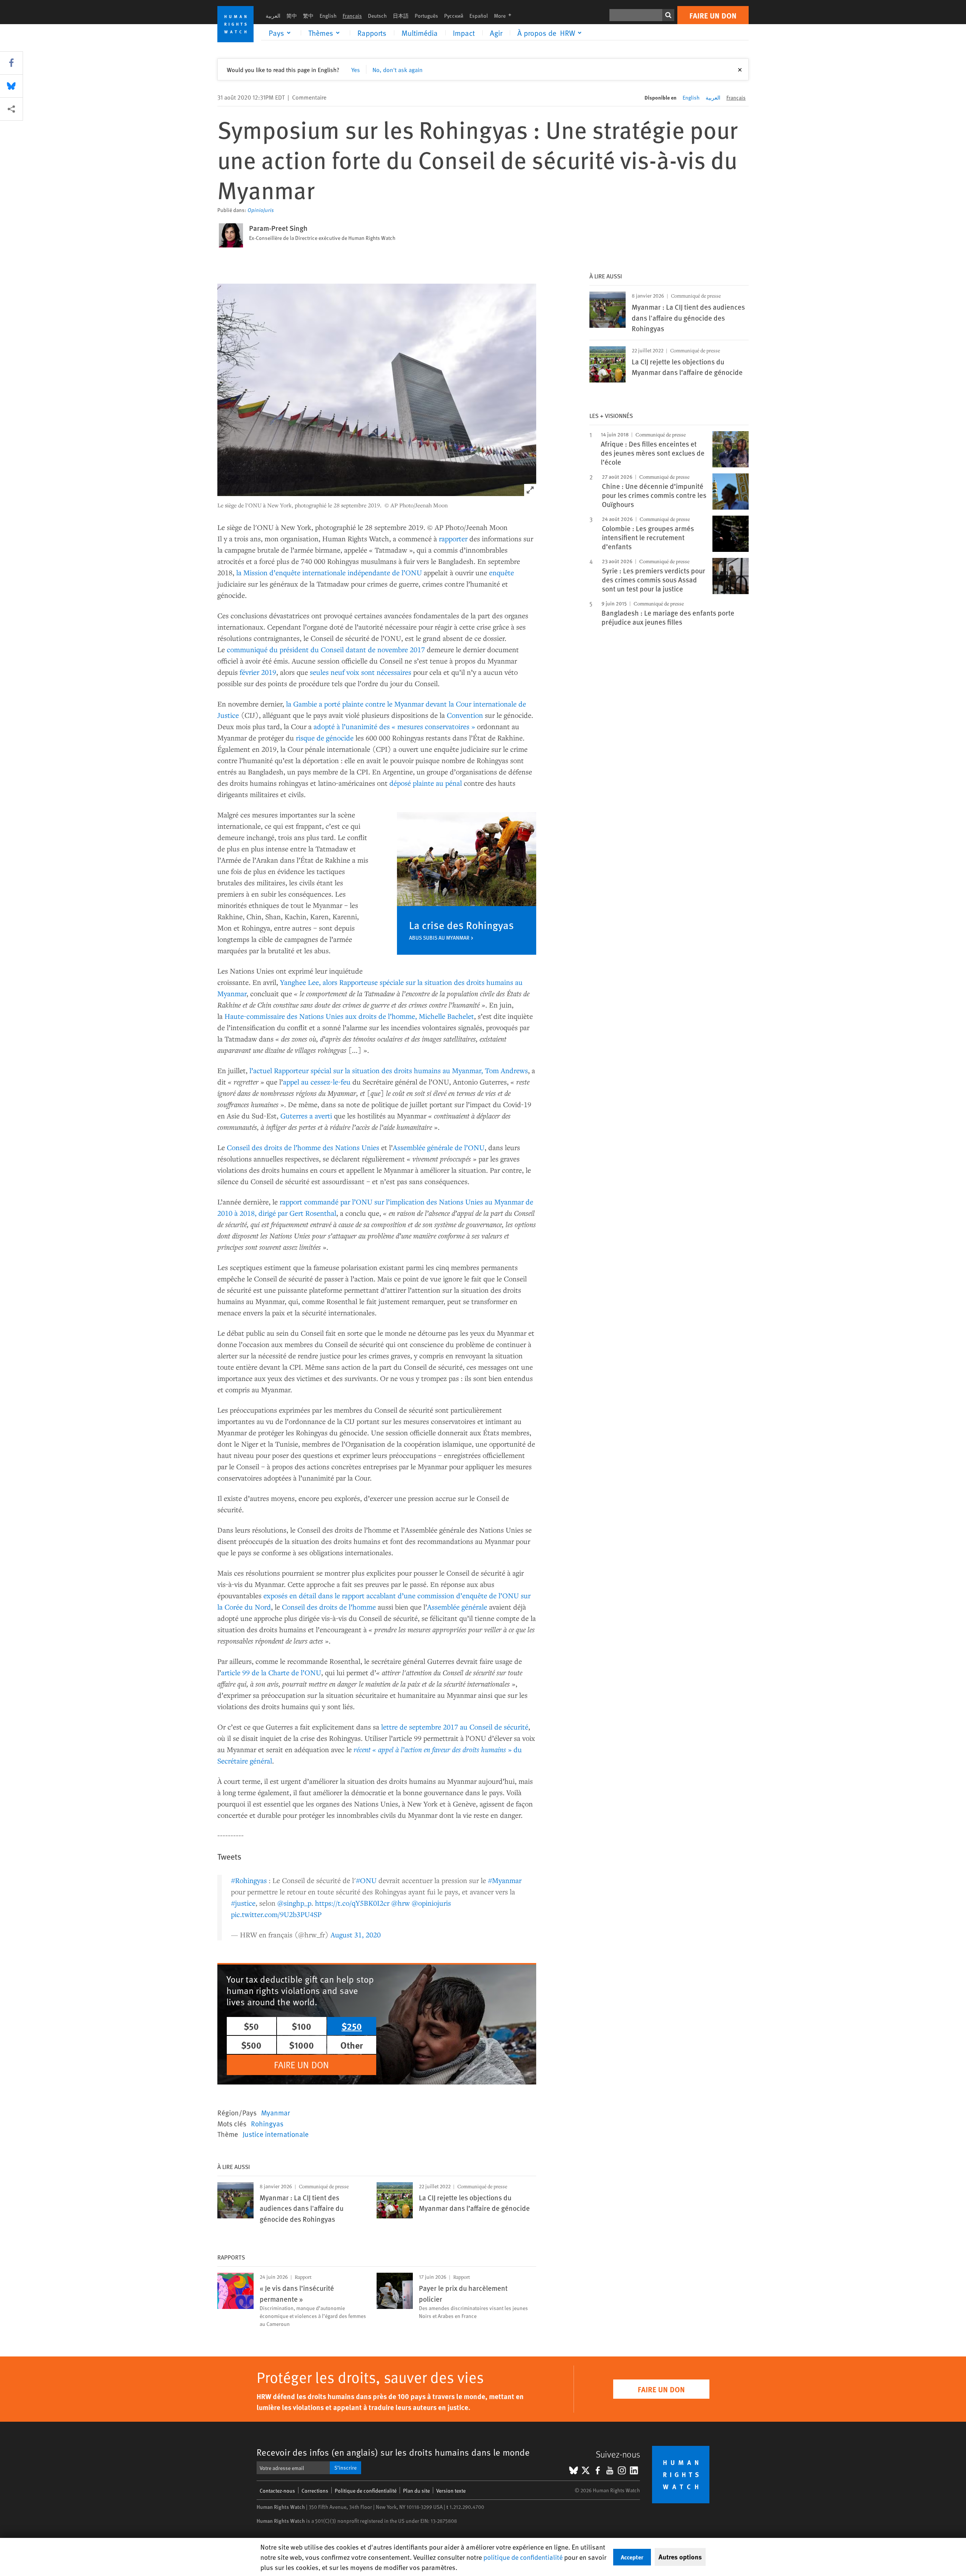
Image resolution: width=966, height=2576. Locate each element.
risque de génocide (325, 738)
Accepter (632, 2557)
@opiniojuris (431, 1903)
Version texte (451, 2491)
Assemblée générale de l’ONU (439, 1147)
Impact (464, 33)
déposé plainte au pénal (426, 783)
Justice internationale (276, 2134)
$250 (352, 2026)
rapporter (453, 538)
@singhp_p (294, 1903)
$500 (251, 2045)
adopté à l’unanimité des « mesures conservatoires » (394, 726)
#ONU (366, 1880)
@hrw (401, 1903)
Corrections (315, 2491)
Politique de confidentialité (366, 2491)
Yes (356, 69)
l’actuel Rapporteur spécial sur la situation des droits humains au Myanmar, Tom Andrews (389, 1070)
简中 (292, 16)
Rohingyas (267, 2123)
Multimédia (420, 33)
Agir (496, 33)
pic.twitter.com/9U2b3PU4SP (276, 1914)
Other (352, 2045)
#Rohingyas (249, 1880)
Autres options (680, 2557)
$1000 (301, 2045)
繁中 (308, 16)
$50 (251, 2026)
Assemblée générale (457, 1607)
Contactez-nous (277, 2491)
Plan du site (416, 2491)
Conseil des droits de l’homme (329, 1607)
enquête (501, 572)
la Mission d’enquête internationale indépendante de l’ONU (329, 572)
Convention (465, 715)
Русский (454, 16)
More (505, 16)
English (328, 16)
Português (426, 16)
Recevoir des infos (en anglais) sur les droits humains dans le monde (393, 2452)
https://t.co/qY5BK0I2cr (352, 1903)
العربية (273, 16)
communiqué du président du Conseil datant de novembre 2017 (326, 649)
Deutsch (377, 16)
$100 (301, 2026)
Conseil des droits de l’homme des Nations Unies (303, 1147)
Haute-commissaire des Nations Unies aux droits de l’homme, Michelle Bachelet (349, 1016)
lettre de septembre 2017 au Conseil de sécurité (455, 1727)
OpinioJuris (261, 210)
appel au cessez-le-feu (317, 1082)
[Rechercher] (668, 15)
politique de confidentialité (523, 2557)
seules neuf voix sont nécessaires (361, 672)
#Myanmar (505, 1880)
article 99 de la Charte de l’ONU (271, 1672)
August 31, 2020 (356, 1935)
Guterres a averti (306, 1116)
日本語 (401, 16)
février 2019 (258, 672)
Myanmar (275, 2112)
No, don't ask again (398, 69)
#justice (243, 1903)
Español (479, 16)
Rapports (372, 33)
